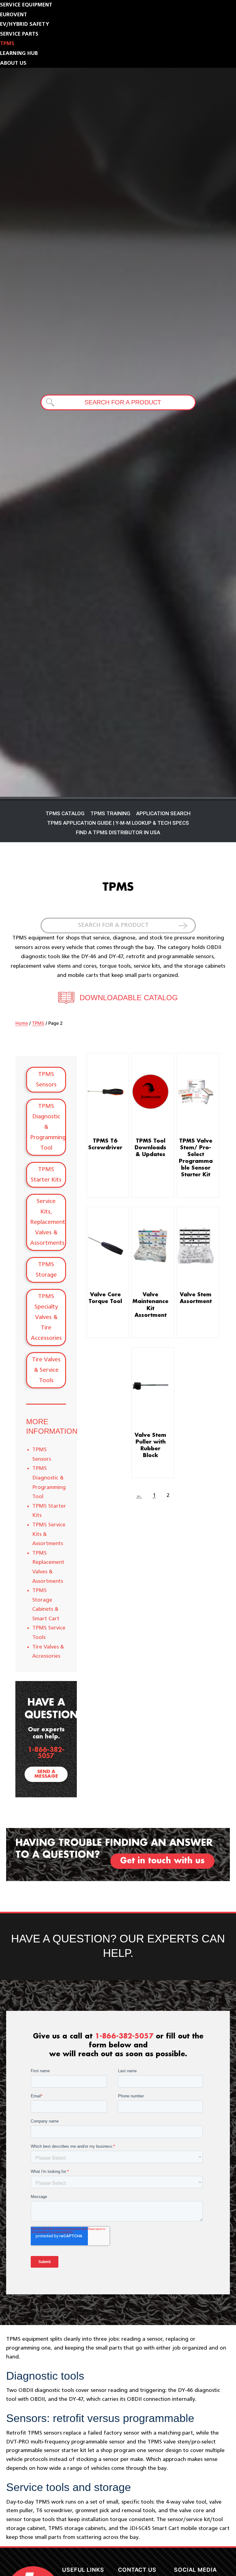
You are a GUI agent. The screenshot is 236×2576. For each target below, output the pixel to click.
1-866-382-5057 (46, 1753)
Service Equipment (26, 5)
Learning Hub (19, 53)
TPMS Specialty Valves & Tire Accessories (46, 1317)
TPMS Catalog (65, 813)
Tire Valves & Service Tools (46, 1370)
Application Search (163, 813)
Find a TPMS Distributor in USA (118, 832)
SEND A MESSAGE (46, 1774)
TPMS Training (110, 813)
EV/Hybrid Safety (25, 24)
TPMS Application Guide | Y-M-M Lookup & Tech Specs (118, 823)
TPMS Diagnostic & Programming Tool (48, 1127)
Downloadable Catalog (129, 998)
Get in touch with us (162, 1861)
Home (22, 1023)
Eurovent (14, 15)
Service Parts (19, 34)
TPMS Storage (46, 1270)
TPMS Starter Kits (46, 1175)
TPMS (7, 44)
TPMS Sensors (46, 1080)
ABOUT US (13, 63)
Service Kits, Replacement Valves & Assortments (48, 1222)
